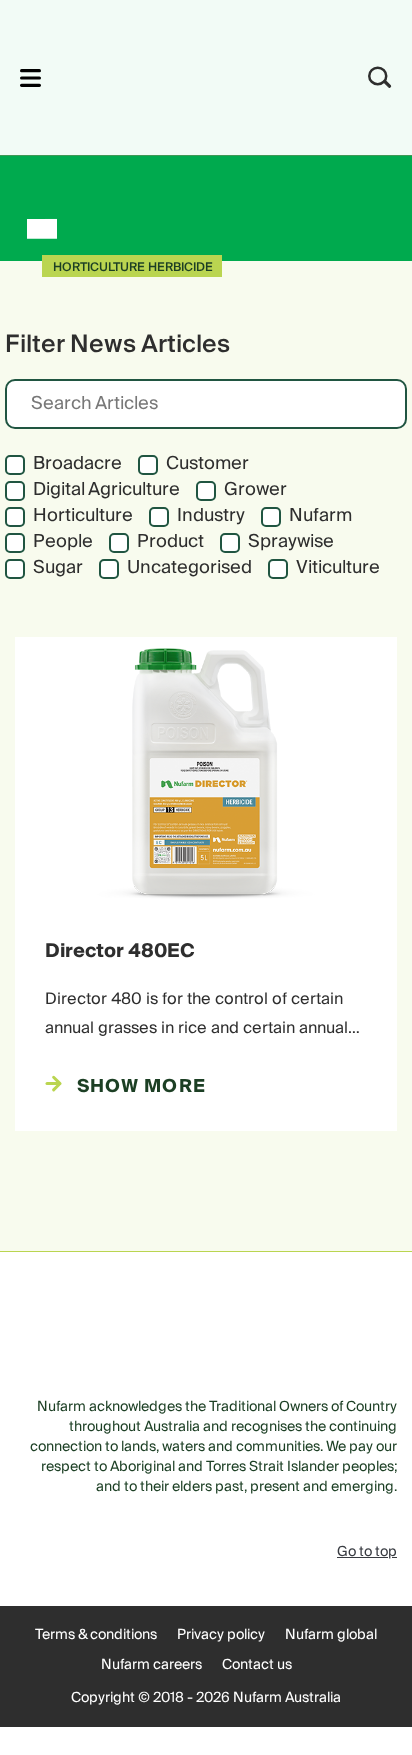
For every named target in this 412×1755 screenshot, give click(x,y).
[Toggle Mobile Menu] (30, 77)
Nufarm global (331, 1635)
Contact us (257, 1665)
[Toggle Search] (380, 77)
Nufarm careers (151, 1665)
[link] (179, 74)
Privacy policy (221, 1635)
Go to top (367, 1552)
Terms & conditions (96, 1635)
